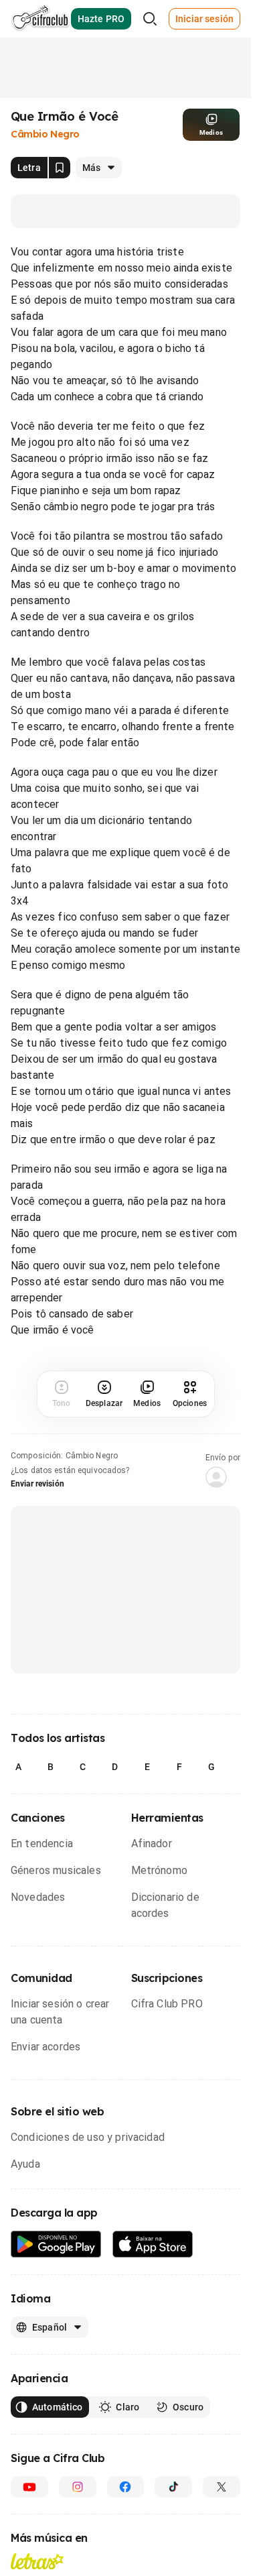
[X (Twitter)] (222, 2487)
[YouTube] (29, 2487)
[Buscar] (150, 19)
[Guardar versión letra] (60, 168)
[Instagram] (78, 2487)
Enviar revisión (37, 1484)
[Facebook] (126, 2487)
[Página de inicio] (40, 19)
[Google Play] (56, 2244)
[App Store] (153, 2244)
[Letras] (37, 2561)
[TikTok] (173, 2487)
